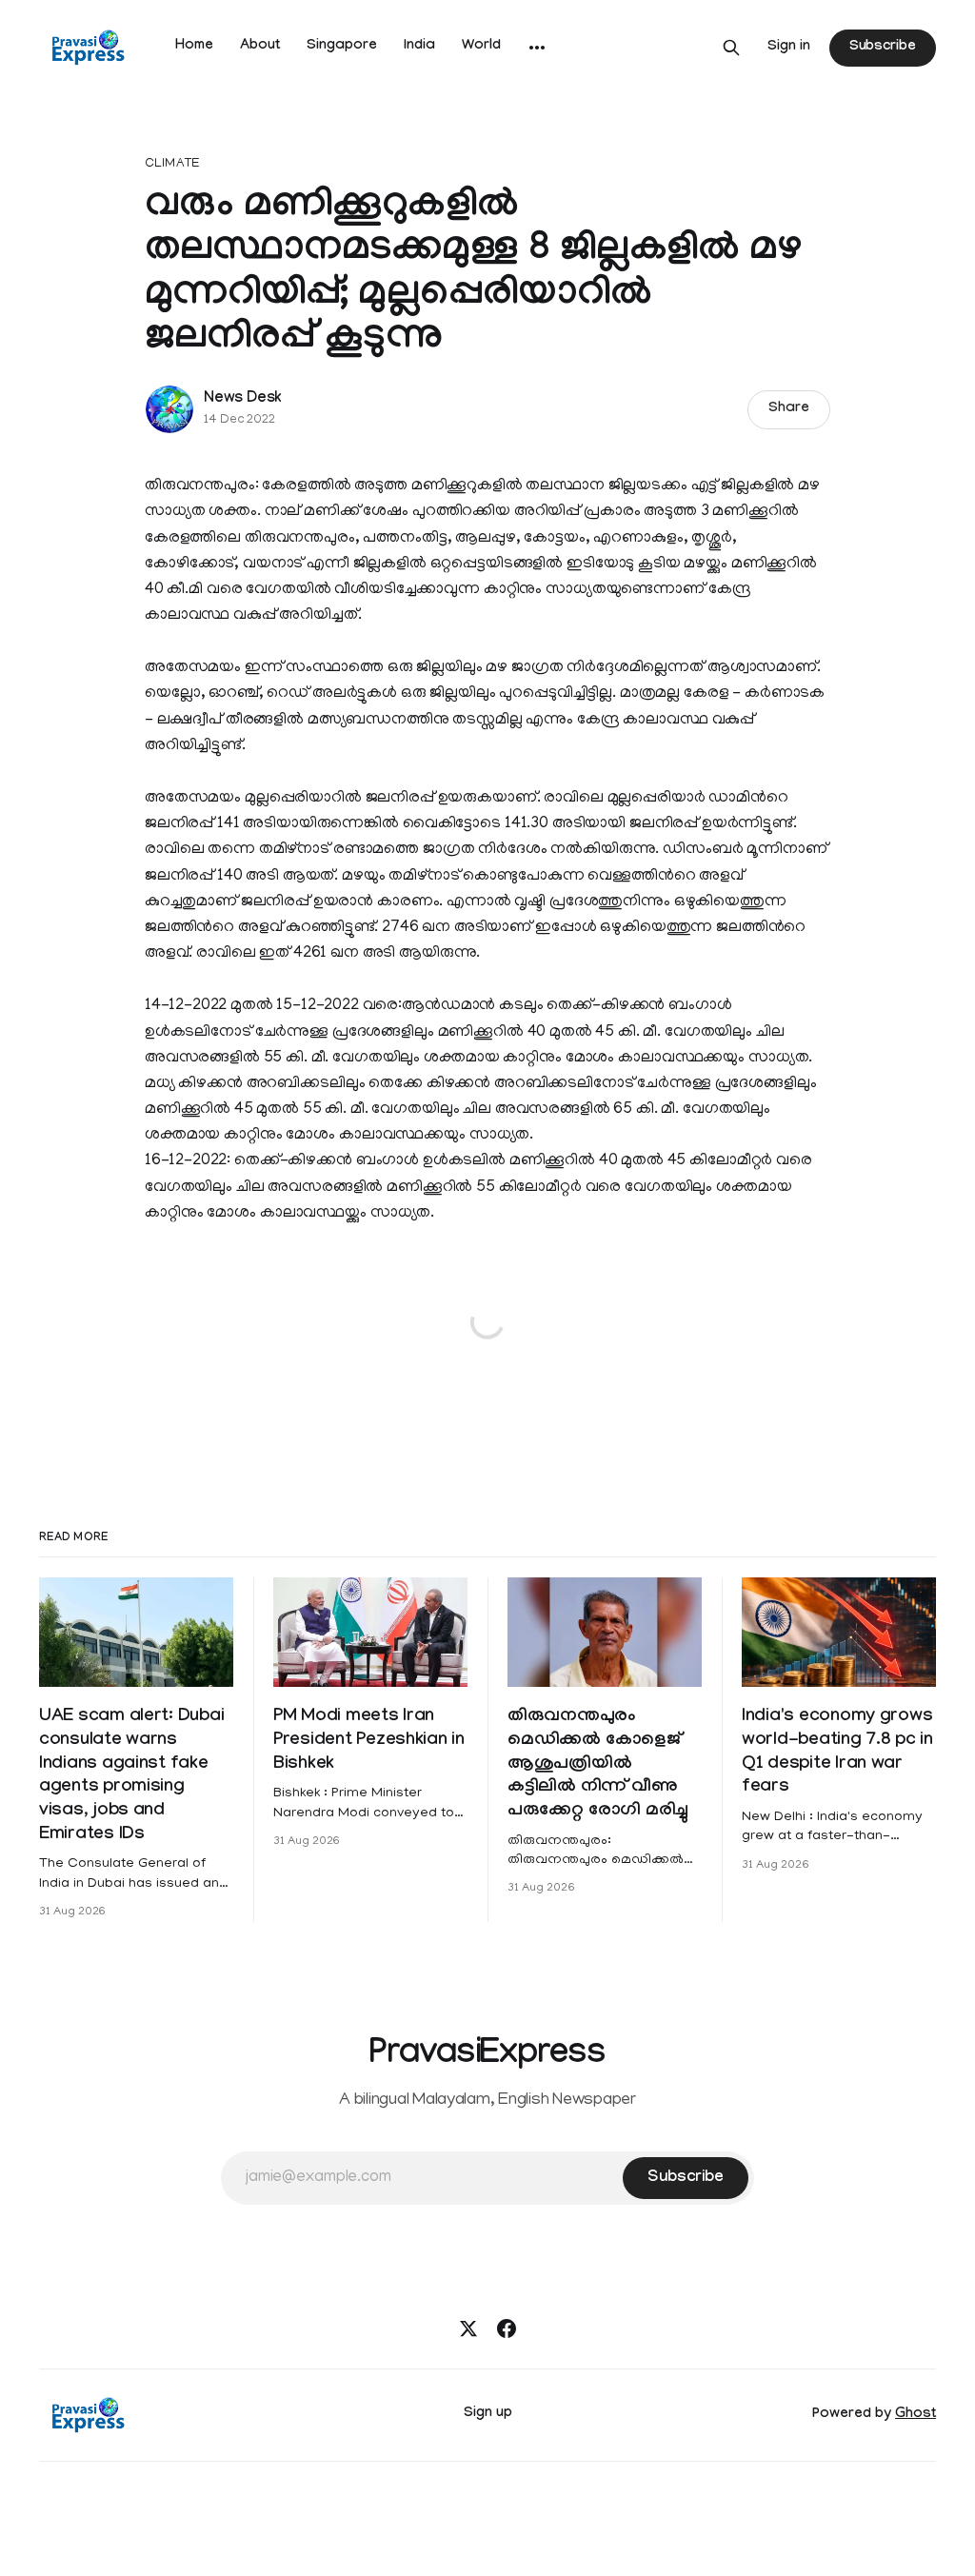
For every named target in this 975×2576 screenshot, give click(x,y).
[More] (537, 48)
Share (789, 409)
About (260, 47)
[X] (468, 2328)
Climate (172, 164)
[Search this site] (731, 48)
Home (194, 47)
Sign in (789, 48)
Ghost (915, 2415)
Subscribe (883, 48)
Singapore (342, 47)
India (419, 47)
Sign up (488, 2414)
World (481, 47)
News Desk (243, 399)
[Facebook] (507, 2328)
